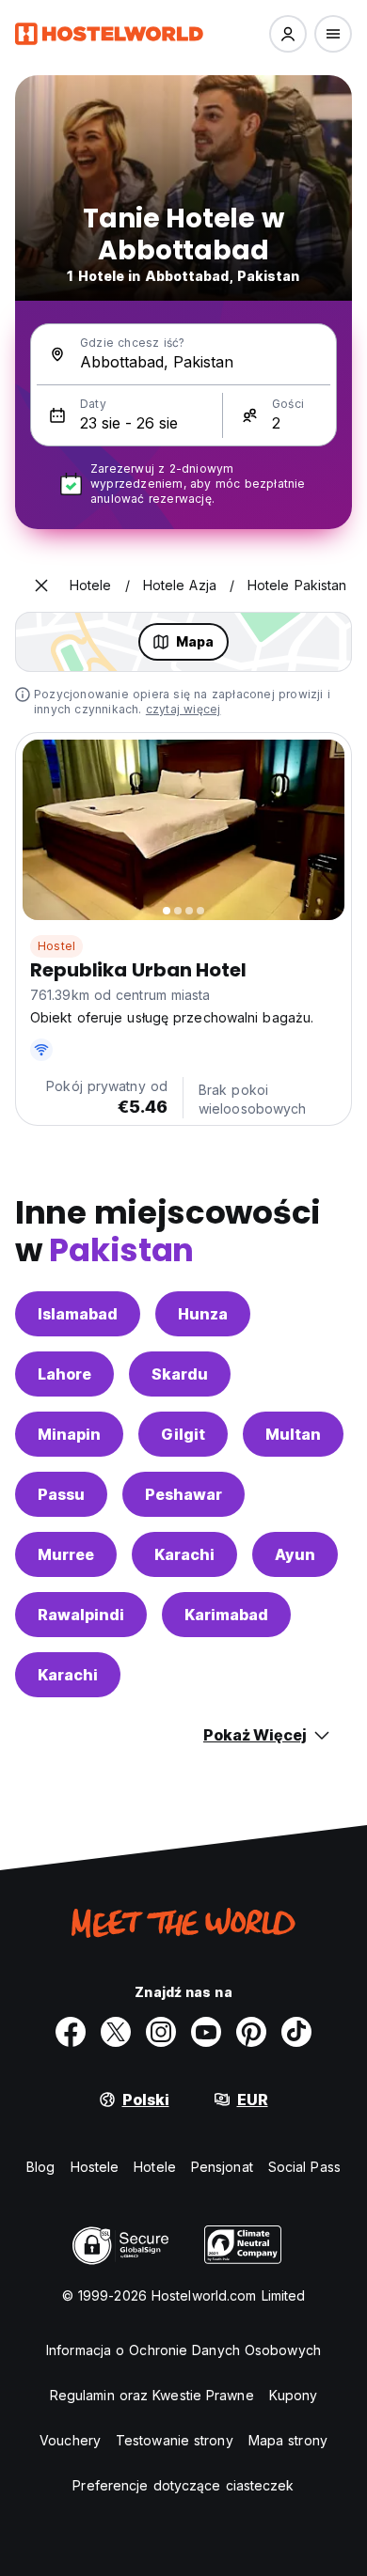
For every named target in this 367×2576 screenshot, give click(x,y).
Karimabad (226, 1615)
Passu (61, 1494)
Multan (293, 1434)
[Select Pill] (288, 34)
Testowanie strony (175, 2440)
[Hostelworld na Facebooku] (71, 2032)
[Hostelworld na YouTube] (206, 2032)
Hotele (155, 2167)
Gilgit (183, 1434)
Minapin (69, 1434)
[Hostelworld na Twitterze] (116, 2032)
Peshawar (183, 1494)
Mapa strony (288, 2440)
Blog (40, 2167)
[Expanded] (41, 585)
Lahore (64, 1374)
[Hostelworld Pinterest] (251, 2032)
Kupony (294, 2395)
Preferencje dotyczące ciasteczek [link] (183, 2485)
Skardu (180, 1374)
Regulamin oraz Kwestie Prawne (152, 2395)
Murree (66, 1554)
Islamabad (78, 1314)
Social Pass (304, 2167)
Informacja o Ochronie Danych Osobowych (183, 2350)
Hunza (203, 1314)
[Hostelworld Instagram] (161, 2032)
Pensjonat (222, 2167)
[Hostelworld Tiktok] (296, 2032)
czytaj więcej (183, 709)
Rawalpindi (81, 1615)
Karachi (184, 1554)
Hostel (56, 946)
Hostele (95, 2167)
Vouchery (70, 2440)
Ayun (295, 1554)
